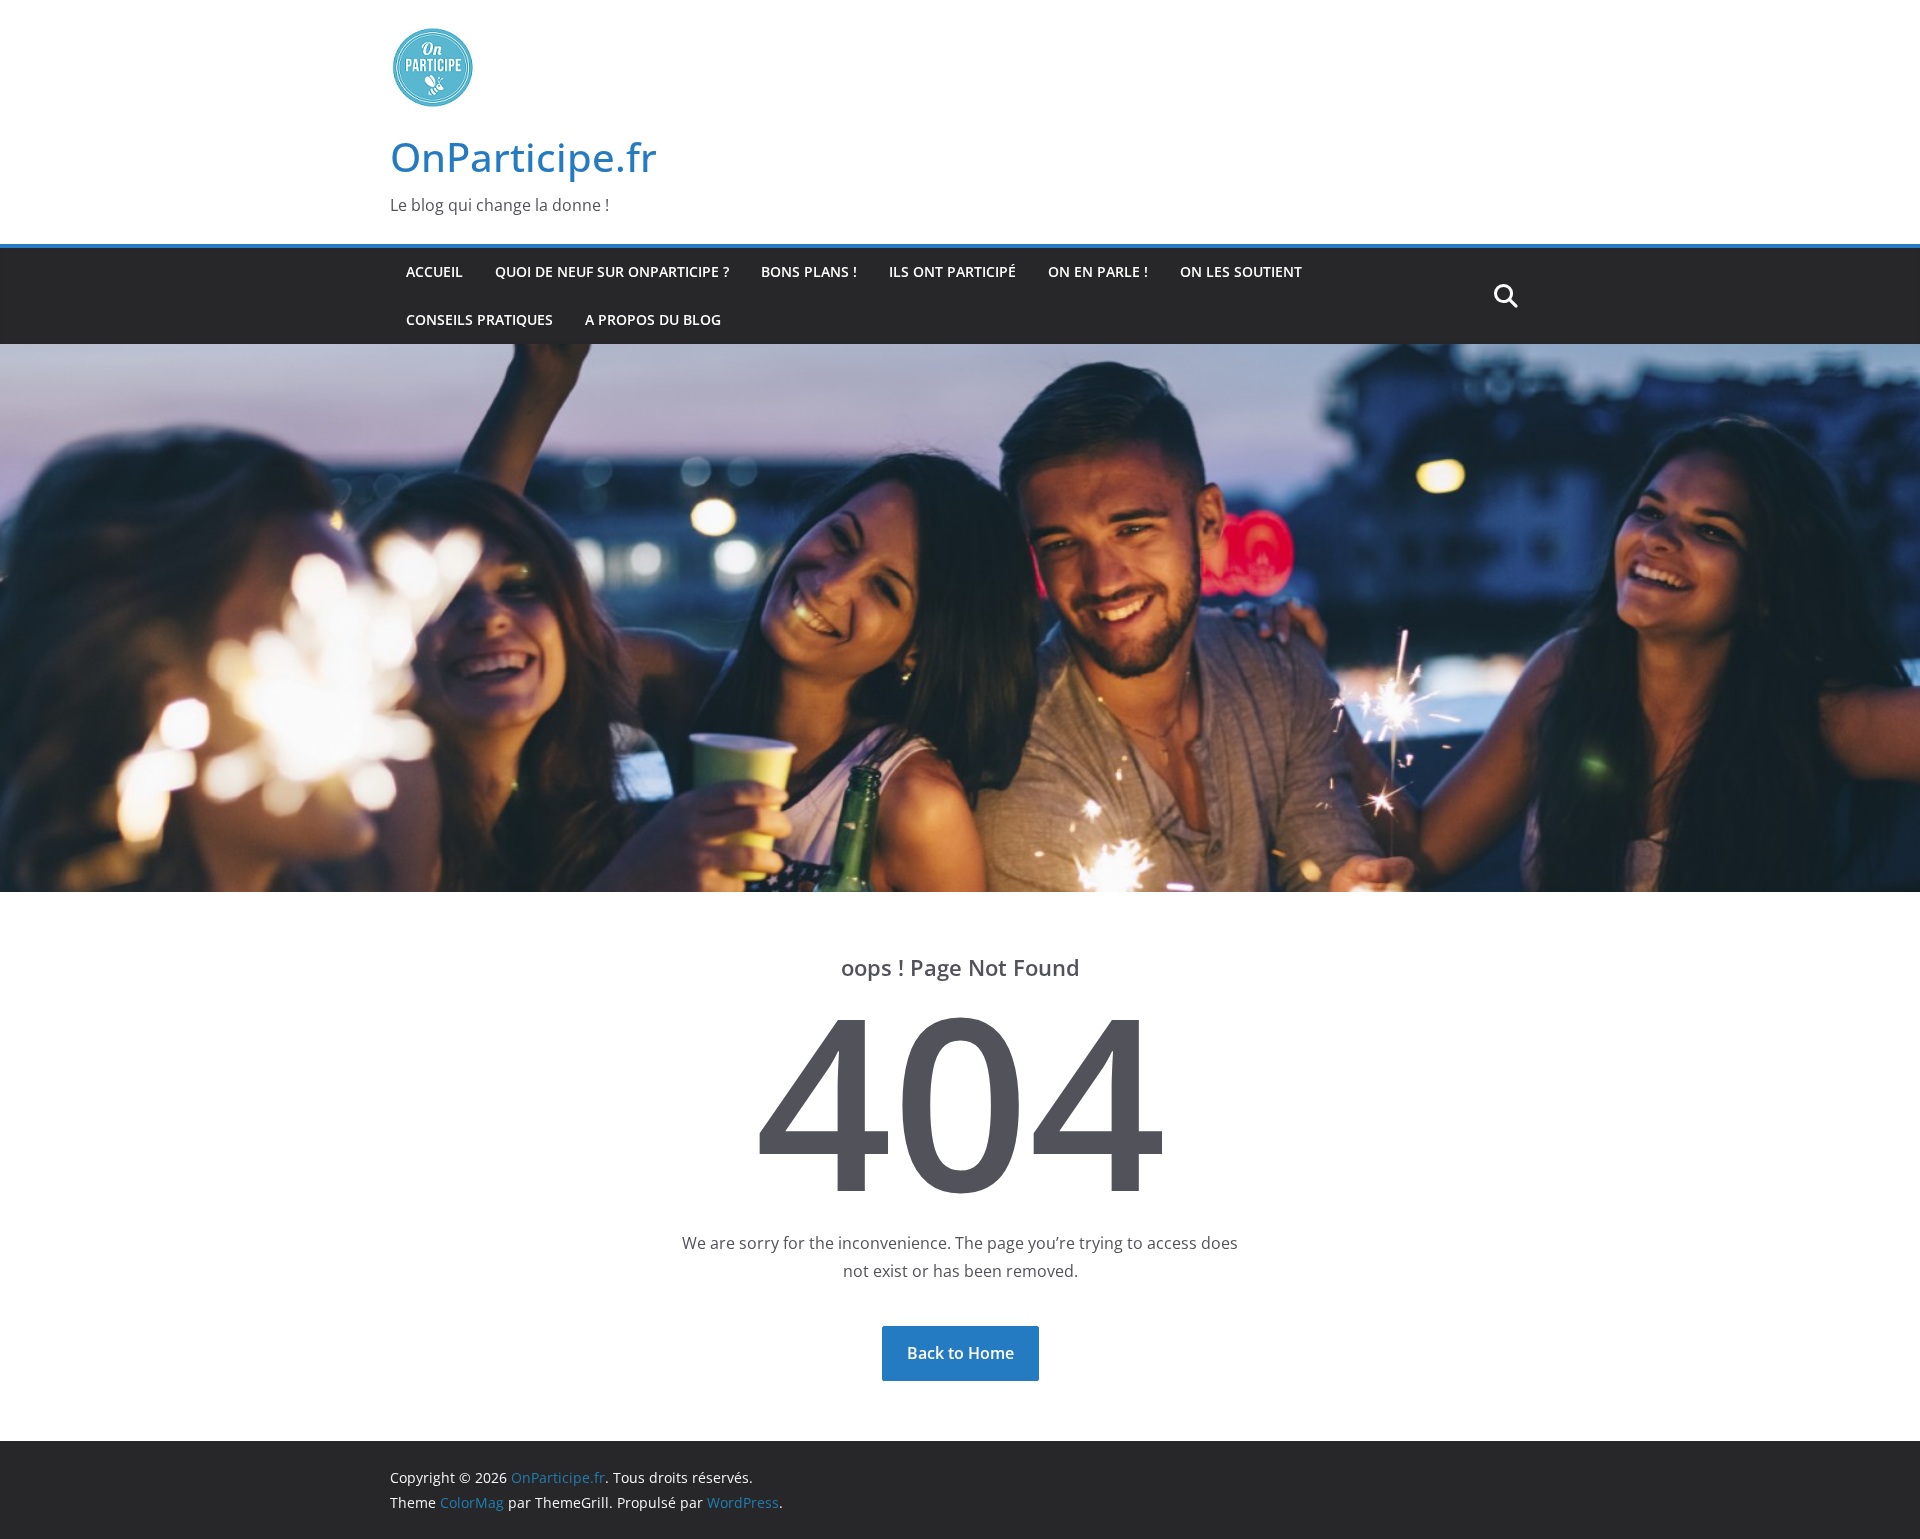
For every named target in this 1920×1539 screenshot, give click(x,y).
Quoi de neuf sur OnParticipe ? (612, 271)
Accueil (434, 271)
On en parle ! (1098, 271)
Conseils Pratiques (479, 319)
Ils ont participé (952, 271)
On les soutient (1241, 271)
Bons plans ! (809, 271)
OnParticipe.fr (523, 156)
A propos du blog (653, 319)
